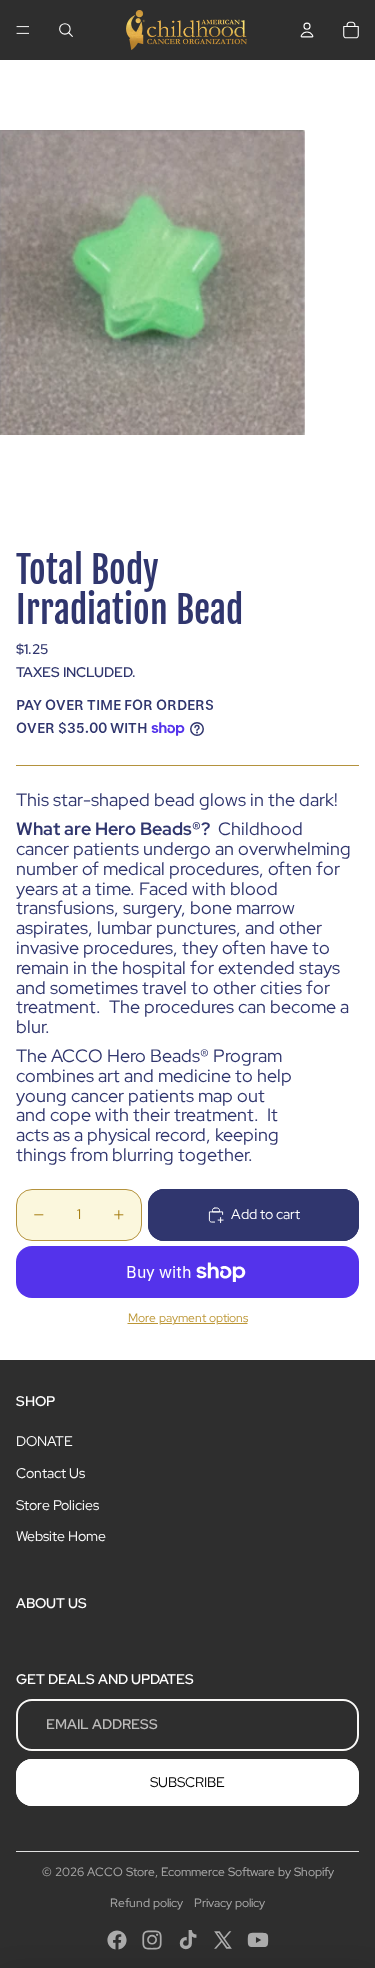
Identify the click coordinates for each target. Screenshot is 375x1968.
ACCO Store (121, 1872)
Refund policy (146, 1903)
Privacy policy (229, 1903)
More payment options (188, 1318)
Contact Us (50, 1473)
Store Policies (57, 1505)
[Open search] (66, 30)
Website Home (61, 1536)
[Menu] (23, 30)
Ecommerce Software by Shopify (247, 1872)
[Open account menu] (307, 30)
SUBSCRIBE (187, 1782)
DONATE (44, 1441)
